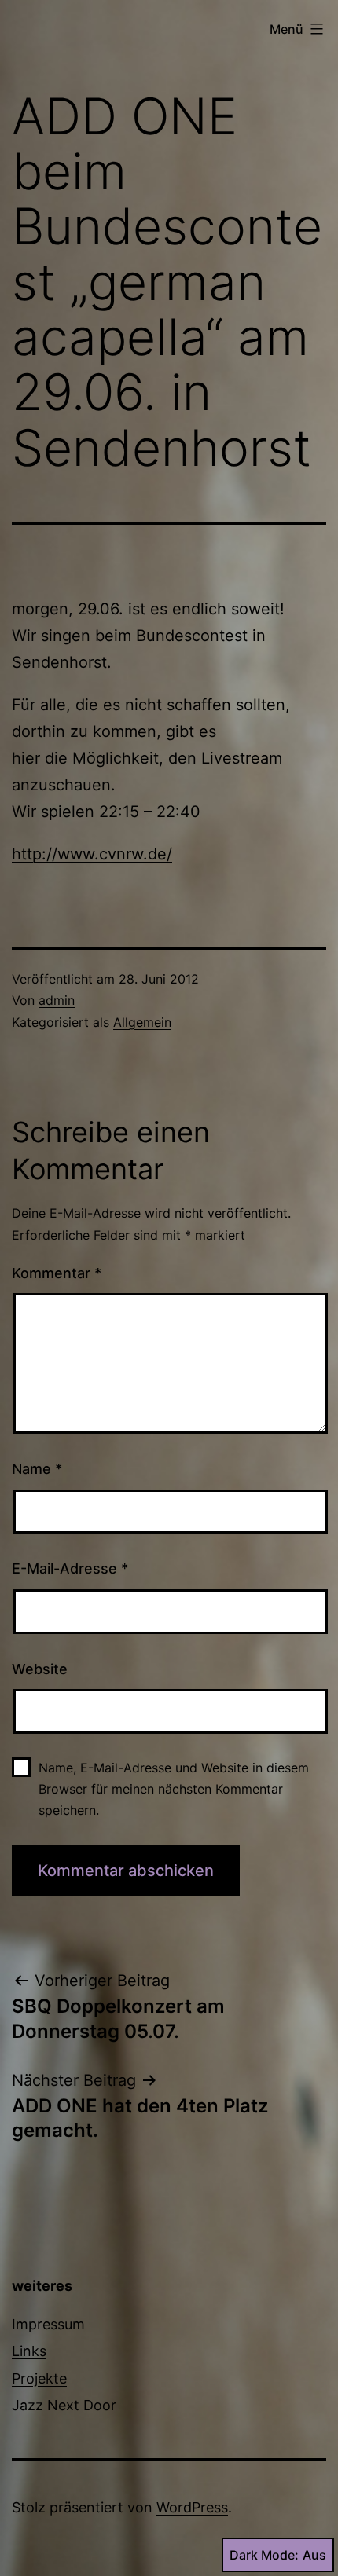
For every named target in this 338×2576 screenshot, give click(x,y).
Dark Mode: (264, 2555)
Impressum (48, 2324)
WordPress (192, 2507)
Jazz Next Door (64, 2405)
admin (57, 1000)
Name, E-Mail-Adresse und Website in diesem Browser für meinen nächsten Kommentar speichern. (174, 1789)
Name (37, 1469)
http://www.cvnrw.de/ (92, 854)
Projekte (39, 2378)
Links (29, 2351)
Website (40, 1669)
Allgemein (142, 1022)
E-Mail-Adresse (70, 1568)
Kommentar (57, 1273)
